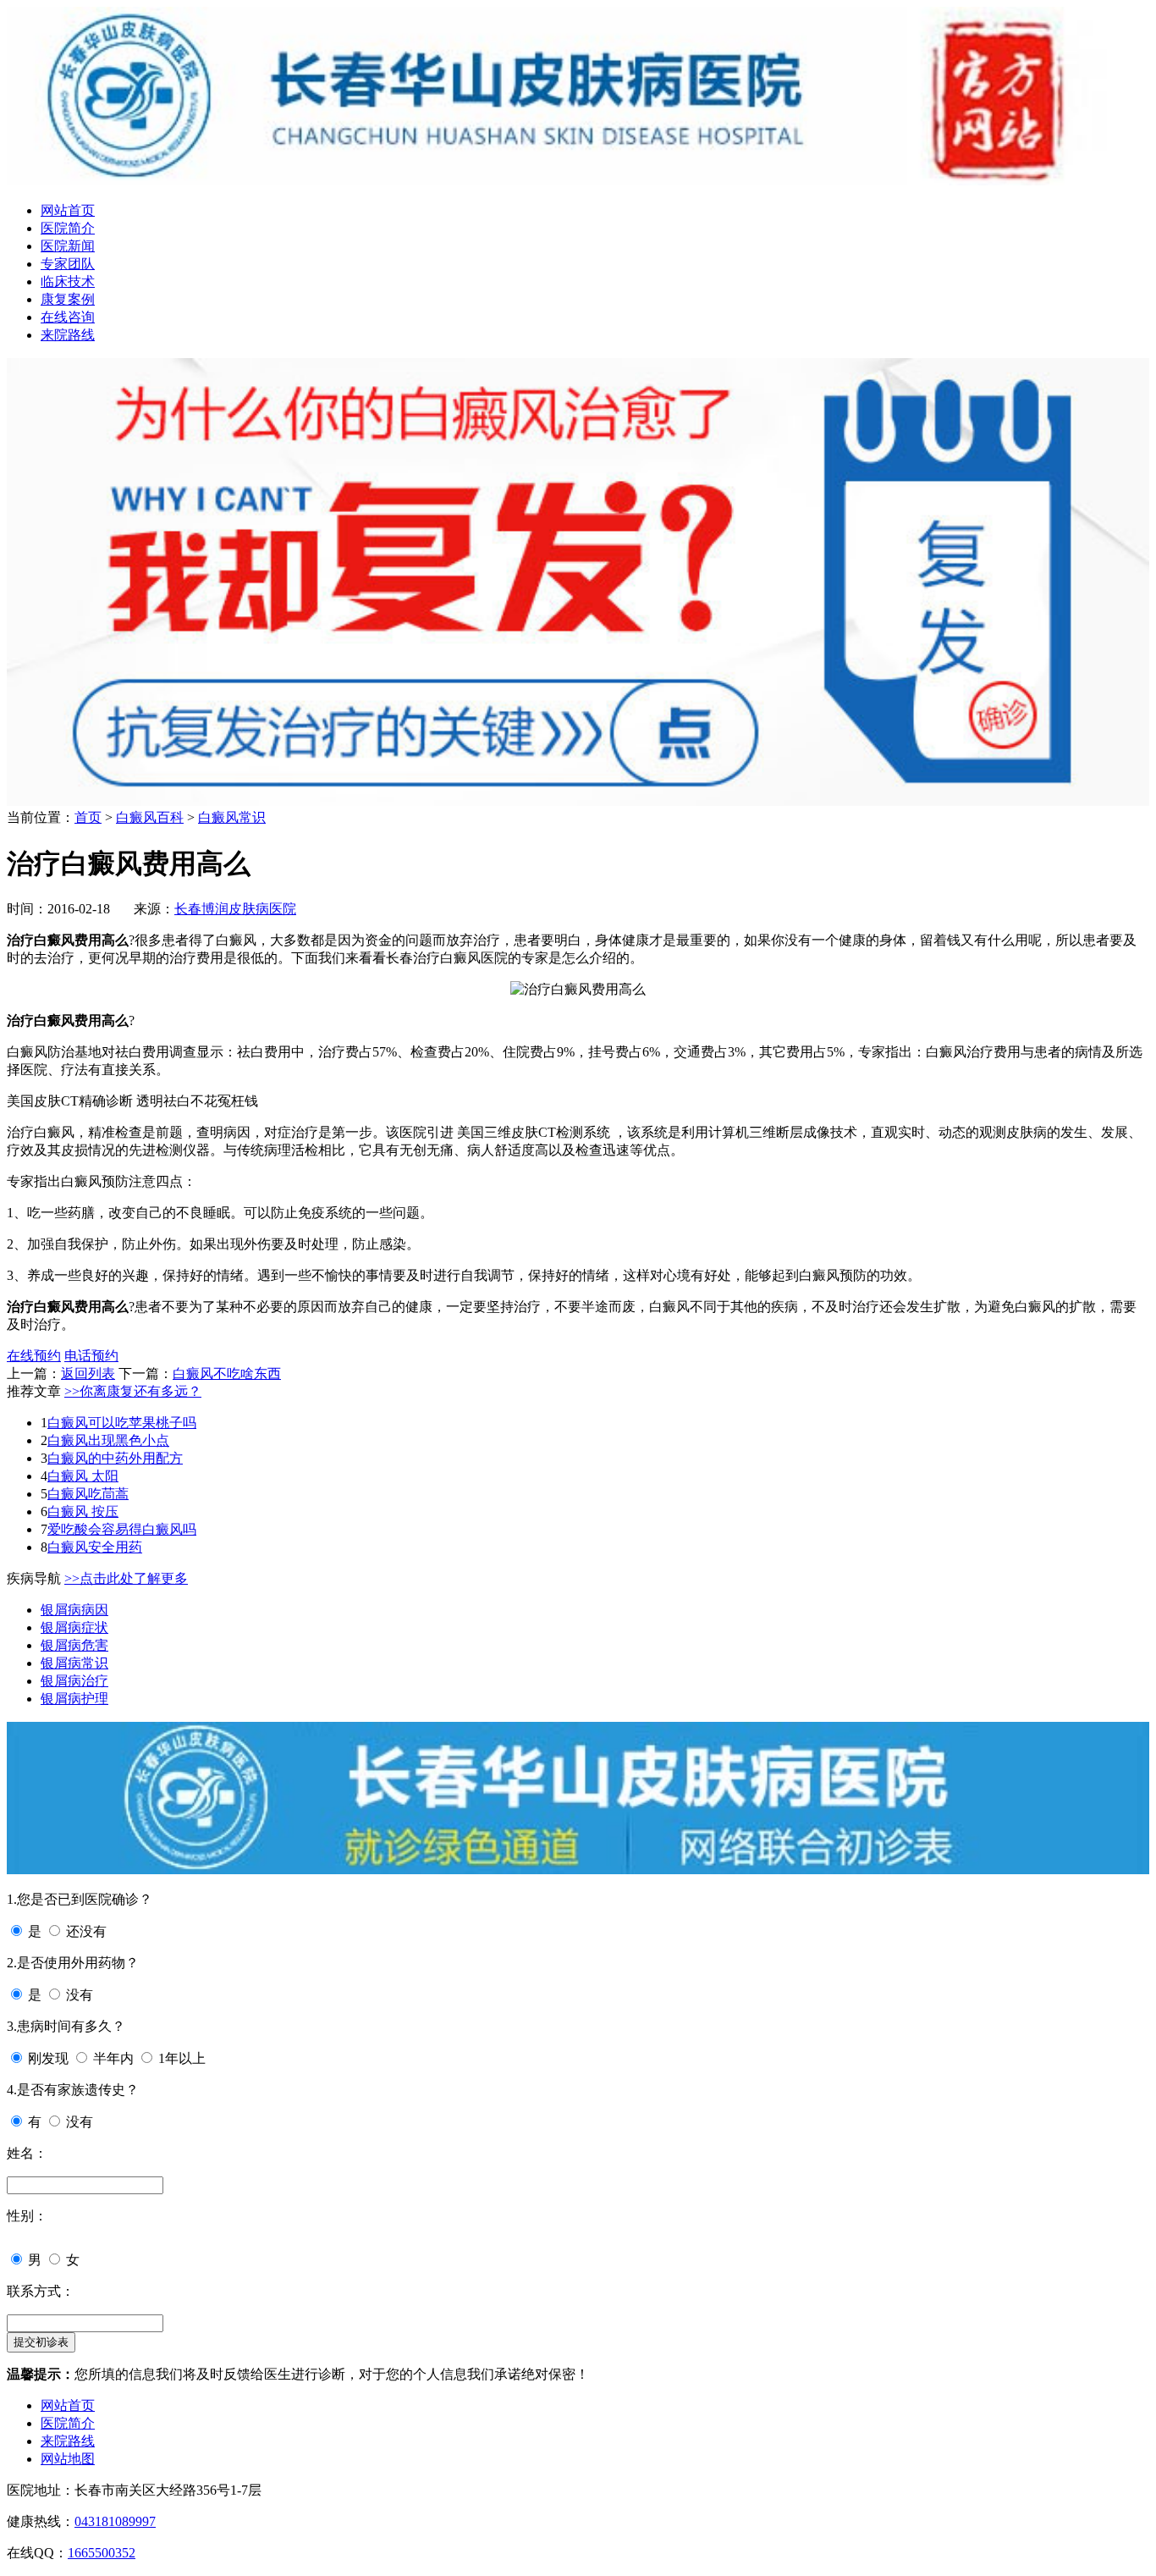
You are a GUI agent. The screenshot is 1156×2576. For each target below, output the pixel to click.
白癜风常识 (232, 817)
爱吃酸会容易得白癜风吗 (122, 1529)
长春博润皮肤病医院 (235, 909)
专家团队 (68, 264)
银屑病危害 (74, 1645)
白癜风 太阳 (83, 1476)
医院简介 (68, 228)
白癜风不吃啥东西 (227, 1373)
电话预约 (91, 1356)
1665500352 (102, 2553)
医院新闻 (68, 246)
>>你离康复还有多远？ (133, 1391)
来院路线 (68, 335)
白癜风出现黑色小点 (108, 1440)
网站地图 (68, 2459)
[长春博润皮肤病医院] (578, 181)
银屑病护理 (74, 1699)
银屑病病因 (74, 1610)
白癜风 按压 (83, 1511)
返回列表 (88, 1373)
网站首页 (68, 210)
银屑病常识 (74, 1663)
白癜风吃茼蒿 (88, 1494)
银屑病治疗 (74, 1681)
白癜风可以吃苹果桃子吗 (122, 1423)
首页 (88, 817)
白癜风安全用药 (95, 1547)
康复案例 (68, 299)
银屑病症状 (74, 1627)
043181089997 (115, 2521)
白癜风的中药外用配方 (115, 1458)
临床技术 (68, 281)
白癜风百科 (150, 817)
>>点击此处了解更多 (126, 1578)
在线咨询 (68, 317)
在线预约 (34, 1356)
